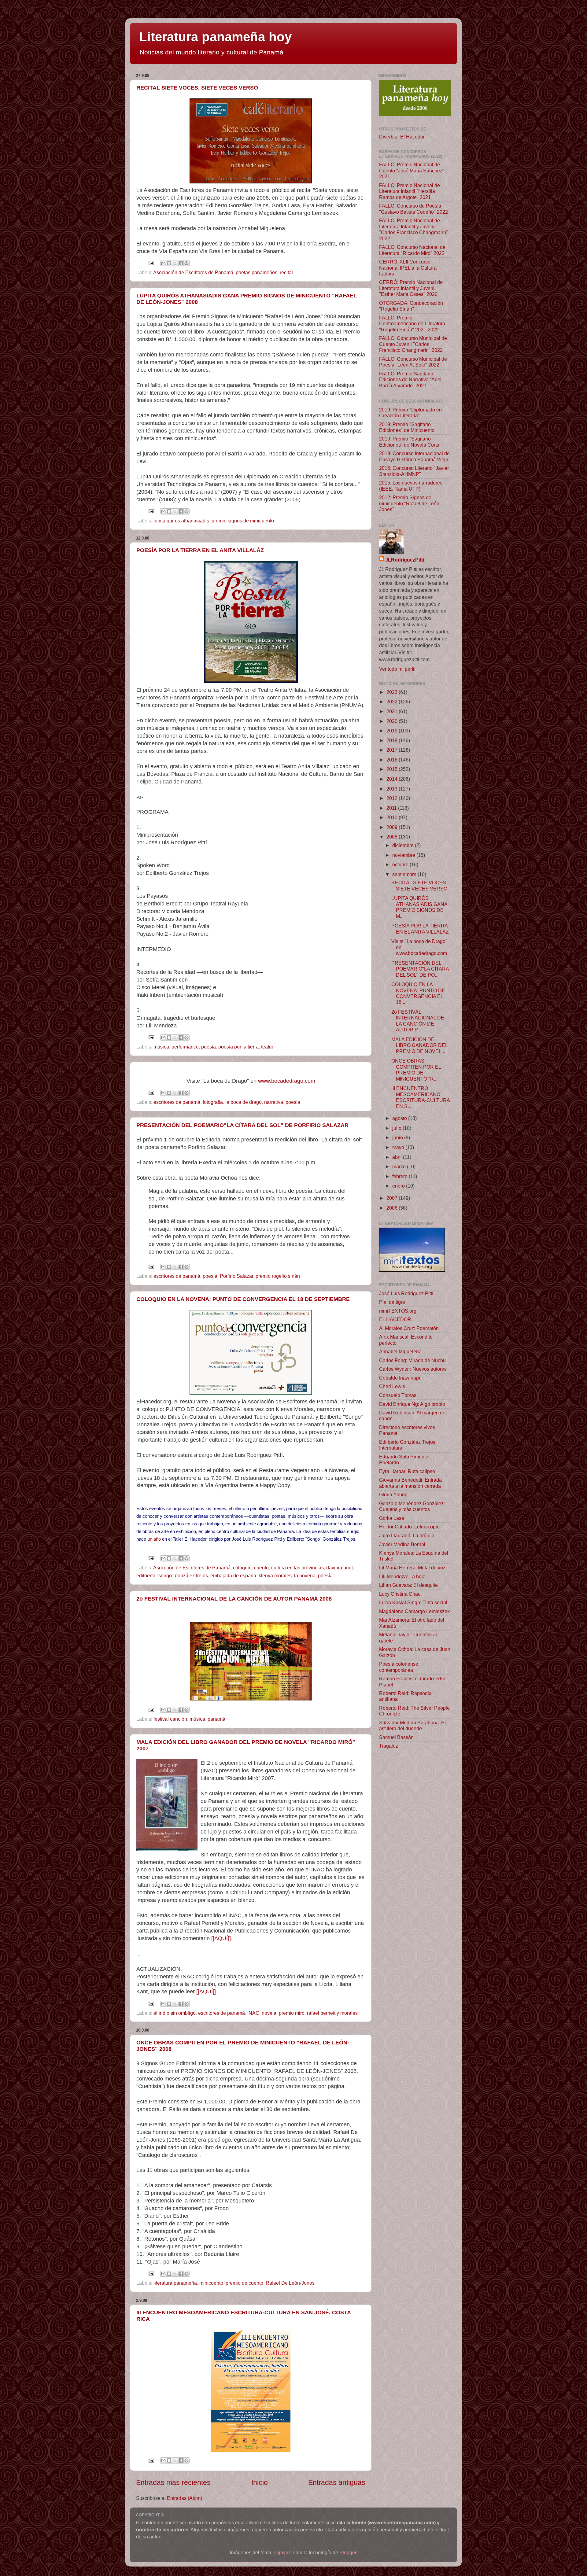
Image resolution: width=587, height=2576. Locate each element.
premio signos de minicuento (243, 521)
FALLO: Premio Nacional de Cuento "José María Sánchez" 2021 (412, 170)
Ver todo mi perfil (397, 669)
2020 (393, 721)
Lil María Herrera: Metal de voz (412, 1568)
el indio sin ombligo (175, 2013)
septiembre (405, 874)
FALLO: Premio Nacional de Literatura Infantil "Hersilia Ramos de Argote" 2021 (410, 191)
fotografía (213, 1102)
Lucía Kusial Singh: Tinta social (413, 1602)
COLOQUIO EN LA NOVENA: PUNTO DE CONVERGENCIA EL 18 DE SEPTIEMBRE (243, 1299)
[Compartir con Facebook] (181, 263)
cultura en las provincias (297, 1568)
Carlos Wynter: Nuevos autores (413, 1369)
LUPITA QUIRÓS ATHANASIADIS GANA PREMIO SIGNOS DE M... (419, 907)
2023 (393, 692)
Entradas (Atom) (185, 2498)
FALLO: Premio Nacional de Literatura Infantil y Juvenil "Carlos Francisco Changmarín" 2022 (413, 229)
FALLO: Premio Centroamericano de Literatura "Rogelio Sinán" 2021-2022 (412, 324)
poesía (209, 1047)
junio (398, 1137)
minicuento (211, 2283)
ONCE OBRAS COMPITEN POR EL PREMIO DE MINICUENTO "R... (416, 1070)
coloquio (242, 1568)
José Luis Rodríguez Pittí (406, 1293)
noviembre (404, 855)
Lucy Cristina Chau (400, 1594)
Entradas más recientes (173, 2482)
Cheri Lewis (392, 1386)
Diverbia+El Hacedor (402, 137)
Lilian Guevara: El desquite (408, 1585)
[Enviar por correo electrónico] (163, 263)
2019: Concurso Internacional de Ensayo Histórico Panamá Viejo (414, 456)
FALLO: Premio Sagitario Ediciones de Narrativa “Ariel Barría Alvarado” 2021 (410, 380)
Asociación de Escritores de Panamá (193, 272)
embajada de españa (233, 1575)
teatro (267, 1047)
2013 (393, 789)
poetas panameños (257, 272)
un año (154, 1539)
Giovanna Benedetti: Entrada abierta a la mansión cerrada (410, 1483)
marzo (400, 1166)
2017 (393, 750)
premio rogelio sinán (278, 1276)
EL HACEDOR (395, 1319)
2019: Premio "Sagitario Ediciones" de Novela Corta (409, 442)
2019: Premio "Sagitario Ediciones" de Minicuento (407, 427)
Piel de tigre (392, 1302)
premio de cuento (244, 2283)
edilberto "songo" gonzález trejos (172, 1575)
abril (398, 1157)
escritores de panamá (177, 1102)
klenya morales (275, 1575)
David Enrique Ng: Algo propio (412, 1404)
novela (269, 2013)
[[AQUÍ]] (221, 1938)
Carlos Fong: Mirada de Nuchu (412, 1360)
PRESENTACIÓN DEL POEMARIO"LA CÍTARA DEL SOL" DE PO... (420, 969)
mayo (399, 1147)
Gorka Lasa (392, 1518)
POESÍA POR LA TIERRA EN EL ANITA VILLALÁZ (200, 550)
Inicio (260, 2482)
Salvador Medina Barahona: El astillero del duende (412, 1725)
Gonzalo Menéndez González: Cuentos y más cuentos (412, 1506)
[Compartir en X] (175, 263)
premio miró (292, 2013)
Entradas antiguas (337, 2482)
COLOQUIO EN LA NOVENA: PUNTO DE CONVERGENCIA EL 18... (418, 993)
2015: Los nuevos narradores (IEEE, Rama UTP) (411, 486)
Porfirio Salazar (236, 1276)
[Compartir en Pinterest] (186, 263)
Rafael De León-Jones (290, 2283)
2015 (393, 769)
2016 (393, 760)
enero (399, 1186)
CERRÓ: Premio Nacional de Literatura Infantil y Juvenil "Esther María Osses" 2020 (411, 288)
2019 (393, 731)
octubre (401, 864)
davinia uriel (340, 1568)
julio (397, 1128)
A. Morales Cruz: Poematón (409, 1328)
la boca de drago (244, 1102)
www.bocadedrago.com (287, 1081)
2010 (393, 817)
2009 (393, 827)
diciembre (404, 845)
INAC (253, 2013)
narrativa (274, 1102)
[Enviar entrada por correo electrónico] (151, 263)
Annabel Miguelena (400, 1351)
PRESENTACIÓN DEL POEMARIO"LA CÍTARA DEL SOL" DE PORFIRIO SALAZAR (242, 1125)
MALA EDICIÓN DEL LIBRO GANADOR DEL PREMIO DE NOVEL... (419, 1045)
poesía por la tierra (238, 1047)
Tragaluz (389, 1746)
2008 (393, 837)
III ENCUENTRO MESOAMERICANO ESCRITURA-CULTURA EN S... (421, 1097)
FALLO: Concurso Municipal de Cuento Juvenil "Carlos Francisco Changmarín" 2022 (413, 344)
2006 (393, 1208)
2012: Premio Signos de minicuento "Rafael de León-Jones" (410, 503)
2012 (393, 798)
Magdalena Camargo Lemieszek (414, 1611)
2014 (393, 779)
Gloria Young (393, 1494)
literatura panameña (175, 2283)
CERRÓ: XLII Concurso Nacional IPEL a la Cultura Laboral (408, 268)
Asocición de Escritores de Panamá (192, 1568)
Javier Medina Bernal (402, 1544)
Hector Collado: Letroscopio (409, 1527)
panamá (216, 1719)
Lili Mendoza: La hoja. (403, 1576)
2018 (393, 740)
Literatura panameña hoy (215, 37)
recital (286, 272)
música (161, 1047)
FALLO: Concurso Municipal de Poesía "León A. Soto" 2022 (413, 362)
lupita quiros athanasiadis (181, 521)
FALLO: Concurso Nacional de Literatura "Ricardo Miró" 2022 (412, 250)
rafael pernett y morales (332, 2013)
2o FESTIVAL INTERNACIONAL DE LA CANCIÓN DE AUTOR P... (418, 1021)
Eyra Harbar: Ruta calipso (407, 1471)
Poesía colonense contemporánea (399, 1667)
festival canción (170, 1719)
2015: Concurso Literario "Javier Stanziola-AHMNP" (414, 471)
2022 (393, 702)
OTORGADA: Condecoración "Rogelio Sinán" (411, 306)
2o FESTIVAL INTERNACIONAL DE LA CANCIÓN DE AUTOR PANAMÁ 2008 (234, 1599)
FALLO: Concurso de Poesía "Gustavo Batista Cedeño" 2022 (413, 209)
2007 (393, 1198)
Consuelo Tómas (398, 1395)
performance (185, 1047)
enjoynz (282, 2552)
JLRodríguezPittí (405, 560)
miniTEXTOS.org (398, 1311)
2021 (393, 711)
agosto (400, 1118)
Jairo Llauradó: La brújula (407, 1535)
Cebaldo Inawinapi (400, 1378)
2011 (392, 808)
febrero (401, 1176)
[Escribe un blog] (169, 263)
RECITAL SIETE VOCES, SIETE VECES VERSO (197, 88)
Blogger (348, 2552)
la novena (305, 1575)
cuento (261, 1568)
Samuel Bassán (396, 1737)
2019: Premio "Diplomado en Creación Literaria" (410, 413)
